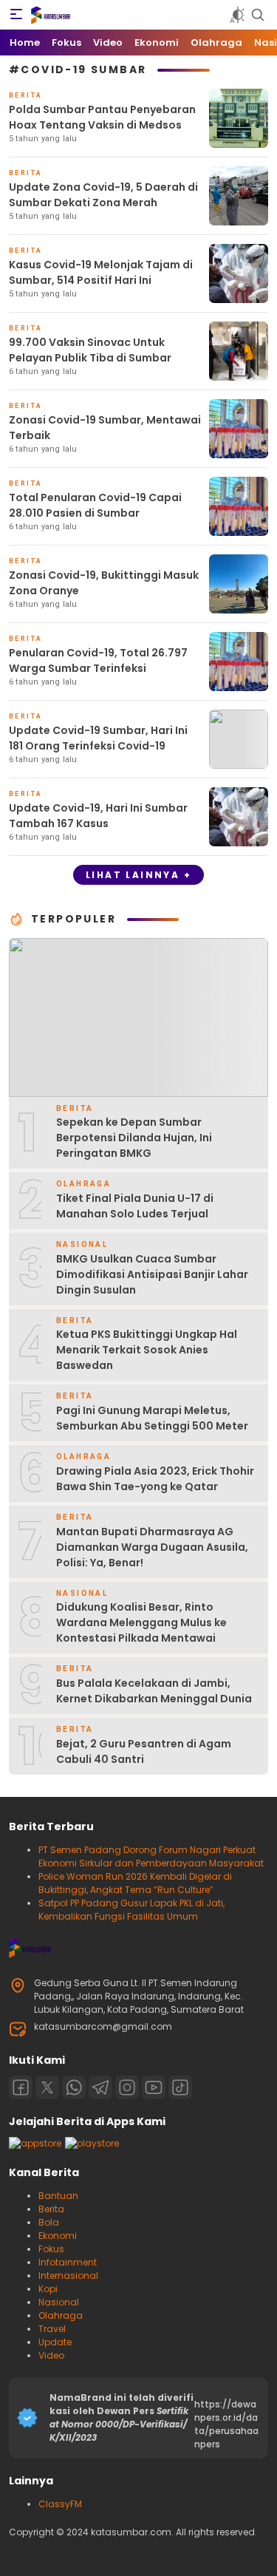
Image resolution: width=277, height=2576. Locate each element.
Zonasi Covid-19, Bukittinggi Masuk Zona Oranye (104, 583)
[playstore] (92, 2143)
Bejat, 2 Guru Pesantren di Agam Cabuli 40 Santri (144, 1751)
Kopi (48, 2289)
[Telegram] (100, 2087)
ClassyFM (60, 2504)
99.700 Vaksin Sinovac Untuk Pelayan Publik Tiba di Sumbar (90, 350)
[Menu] (16, 15)
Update (55, 2342)
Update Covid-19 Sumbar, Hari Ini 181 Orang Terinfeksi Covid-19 (98, 738)
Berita (51, 2209)
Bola (49, 2222)
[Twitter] (47, 2087)
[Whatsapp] (74, 2087)
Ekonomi (58, 2236)
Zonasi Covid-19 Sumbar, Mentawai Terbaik (105, 428)
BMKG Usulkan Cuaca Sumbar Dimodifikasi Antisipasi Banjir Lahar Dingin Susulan (152, 1274)
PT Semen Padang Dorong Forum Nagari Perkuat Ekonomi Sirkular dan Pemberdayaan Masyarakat (151, 1856)
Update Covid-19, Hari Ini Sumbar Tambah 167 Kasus (98, 816)
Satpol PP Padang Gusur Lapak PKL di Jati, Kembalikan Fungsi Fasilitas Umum (131, 1910)
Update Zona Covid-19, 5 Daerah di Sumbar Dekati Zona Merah (103, 195)
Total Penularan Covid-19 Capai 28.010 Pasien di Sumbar (95, 505)
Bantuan (58, 2196)
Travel (52, 2329)
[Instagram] (127, 2087)
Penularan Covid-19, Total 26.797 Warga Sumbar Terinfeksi (98, 660)
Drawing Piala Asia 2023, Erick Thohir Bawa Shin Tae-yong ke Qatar (155, 1479)
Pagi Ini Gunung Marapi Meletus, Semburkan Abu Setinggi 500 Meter (152, 1418)
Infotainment (68, 2262)
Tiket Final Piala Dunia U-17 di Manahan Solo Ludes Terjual (135, 1206)
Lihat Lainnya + (138, 875)
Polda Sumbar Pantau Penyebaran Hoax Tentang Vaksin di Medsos (102, 117)
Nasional (59, 2302)
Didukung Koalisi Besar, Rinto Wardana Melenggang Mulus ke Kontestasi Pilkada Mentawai (141, 1622)
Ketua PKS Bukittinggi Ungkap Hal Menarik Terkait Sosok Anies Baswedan (147, 1350)
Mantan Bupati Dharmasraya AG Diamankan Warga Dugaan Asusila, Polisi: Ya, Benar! (152, 1547)
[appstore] (35, 2143)
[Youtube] (154, 2087)
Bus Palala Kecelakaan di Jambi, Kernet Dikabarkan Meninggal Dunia (154, 1691)
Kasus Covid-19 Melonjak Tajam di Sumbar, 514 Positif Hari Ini (101, 272)
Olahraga (61, 2315)
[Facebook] (21, 2087)
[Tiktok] (180, 2087)
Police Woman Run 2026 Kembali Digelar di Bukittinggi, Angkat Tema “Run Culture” (135, 1883)
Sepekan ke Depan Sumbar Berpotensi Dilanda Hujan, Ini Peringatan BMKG (134, 1138)
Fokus (51, 2249)
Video (51, 2355)
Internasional (68, 2276)
